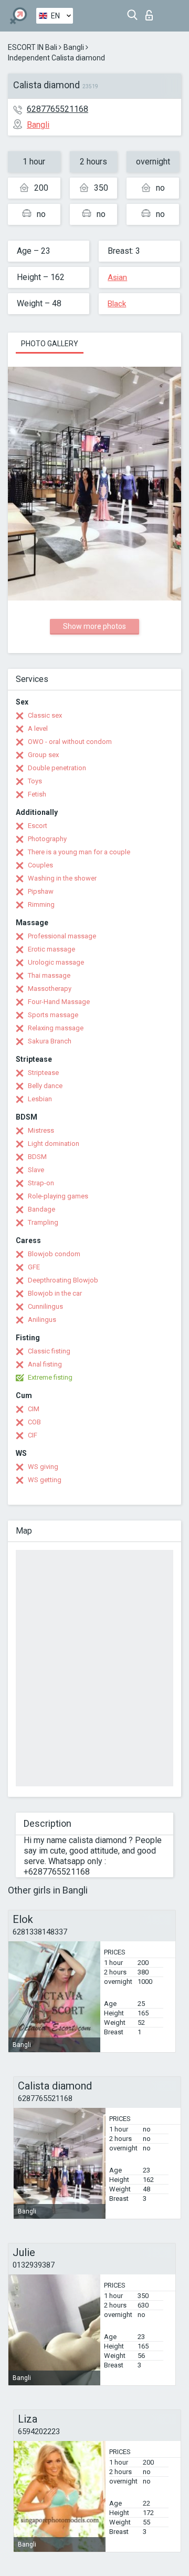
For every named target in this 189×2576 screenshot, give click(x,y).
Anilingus (42, 1320)
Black (117, 304)
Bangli (74, 47)
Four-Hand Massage (59, 1002)
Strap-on (41, 1183)
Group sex (43, 755)
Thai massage (49, 975)
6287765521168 (57, 109)
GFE (34, 1267)
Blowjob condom (54, 1254)
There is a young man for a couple (79, 852)
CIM (34, 1409)
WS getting (45, 1480)
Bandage (41, 1209)
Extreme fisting (50, 1377)
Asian (117, 277)
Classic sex (45, 715)
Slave (36, 1170)
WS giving (43, 1467)
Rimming (41, 904)
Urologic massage (56, 962)
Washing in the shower (62, 878)
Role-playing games (58, 1196)
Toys (35, 781)
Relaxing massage (56, 1028)
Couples (40, 865)
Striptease (43, 1073)
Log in (151, 12)
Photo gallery (50, 344)
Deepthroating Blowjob (63, 1280)
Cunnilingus (45, 1306)
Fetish (37, 794)
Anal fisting (45, 1364)
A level (38, 728)
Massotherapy (50, 989)
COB (34, 1422)
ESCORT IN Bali (33, 47)
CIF (33, 1435)
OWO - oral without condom (70, 742)
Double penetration (57, 768)
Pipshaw (41, 891)
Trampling (43, 1222)
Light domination (54, 1144)
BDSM (37, 1157)
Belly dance (45, 1086)
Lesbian (40, 1099)
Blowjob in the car (55, 1293)
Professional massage (62, 936)
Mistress (41, 1130)
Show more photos (94, 626)
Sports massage (53, 1015)
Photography (47, 839)
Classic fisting (49, 1351)
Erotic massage (51, 949)
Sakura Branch (50, 1041)
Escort (38, 826)
